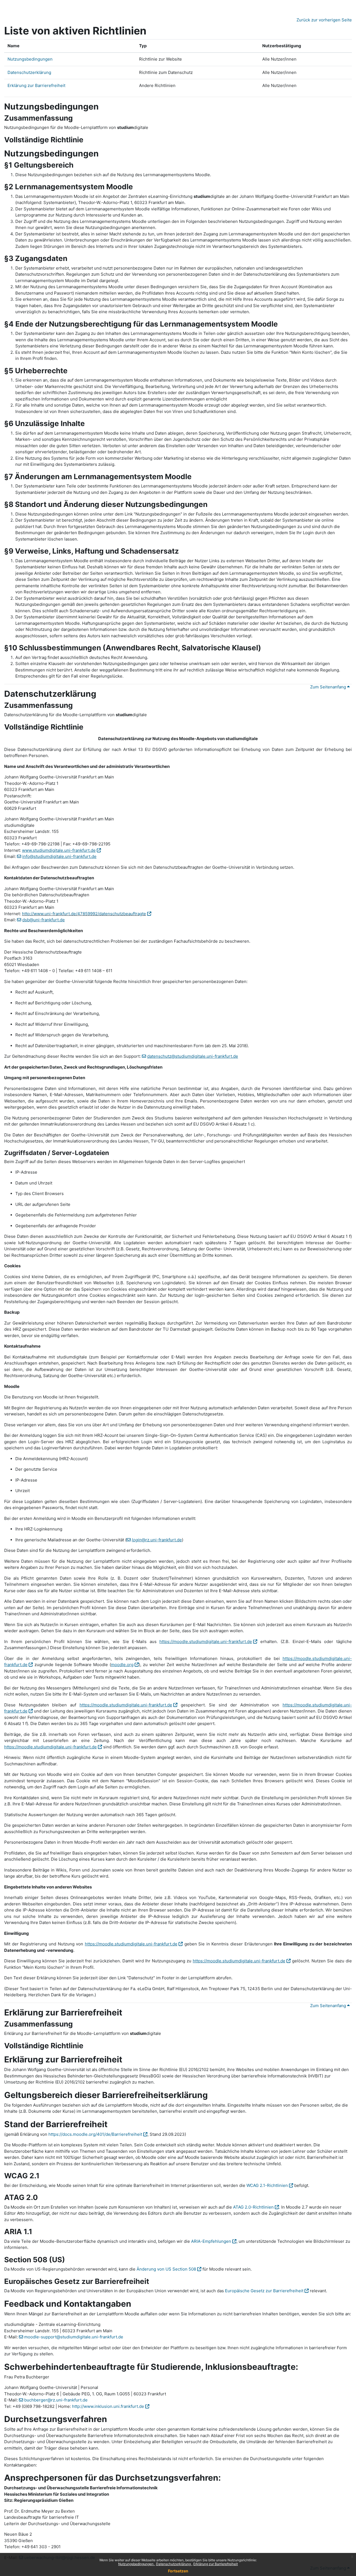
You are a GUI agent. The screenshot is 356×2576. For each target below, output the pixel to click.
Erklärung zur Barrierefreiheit (216, 2564)
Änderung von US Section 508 (166, 2269)
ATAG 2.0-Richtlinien (253, 2207)
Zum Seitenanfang (329, 687)
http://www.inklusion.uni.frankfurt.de (108, 2406)
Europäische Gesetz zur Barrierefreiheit (264, 2291)
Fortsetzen (178, 2571)
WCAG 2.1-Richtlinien (267, 2185)
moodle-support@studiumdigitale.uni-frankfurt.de (74, 2337)
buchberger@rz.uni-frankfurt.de (56, 2400)
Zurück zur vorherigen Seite (324, 20)
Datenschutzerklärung (174, 2564)
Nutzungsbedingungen (136, 2564)
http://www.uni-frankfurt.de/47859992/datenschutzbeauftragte (84, 914)
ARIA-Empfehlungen (211, 2241)
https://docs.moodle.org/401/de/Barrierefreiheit (95, 2134)
